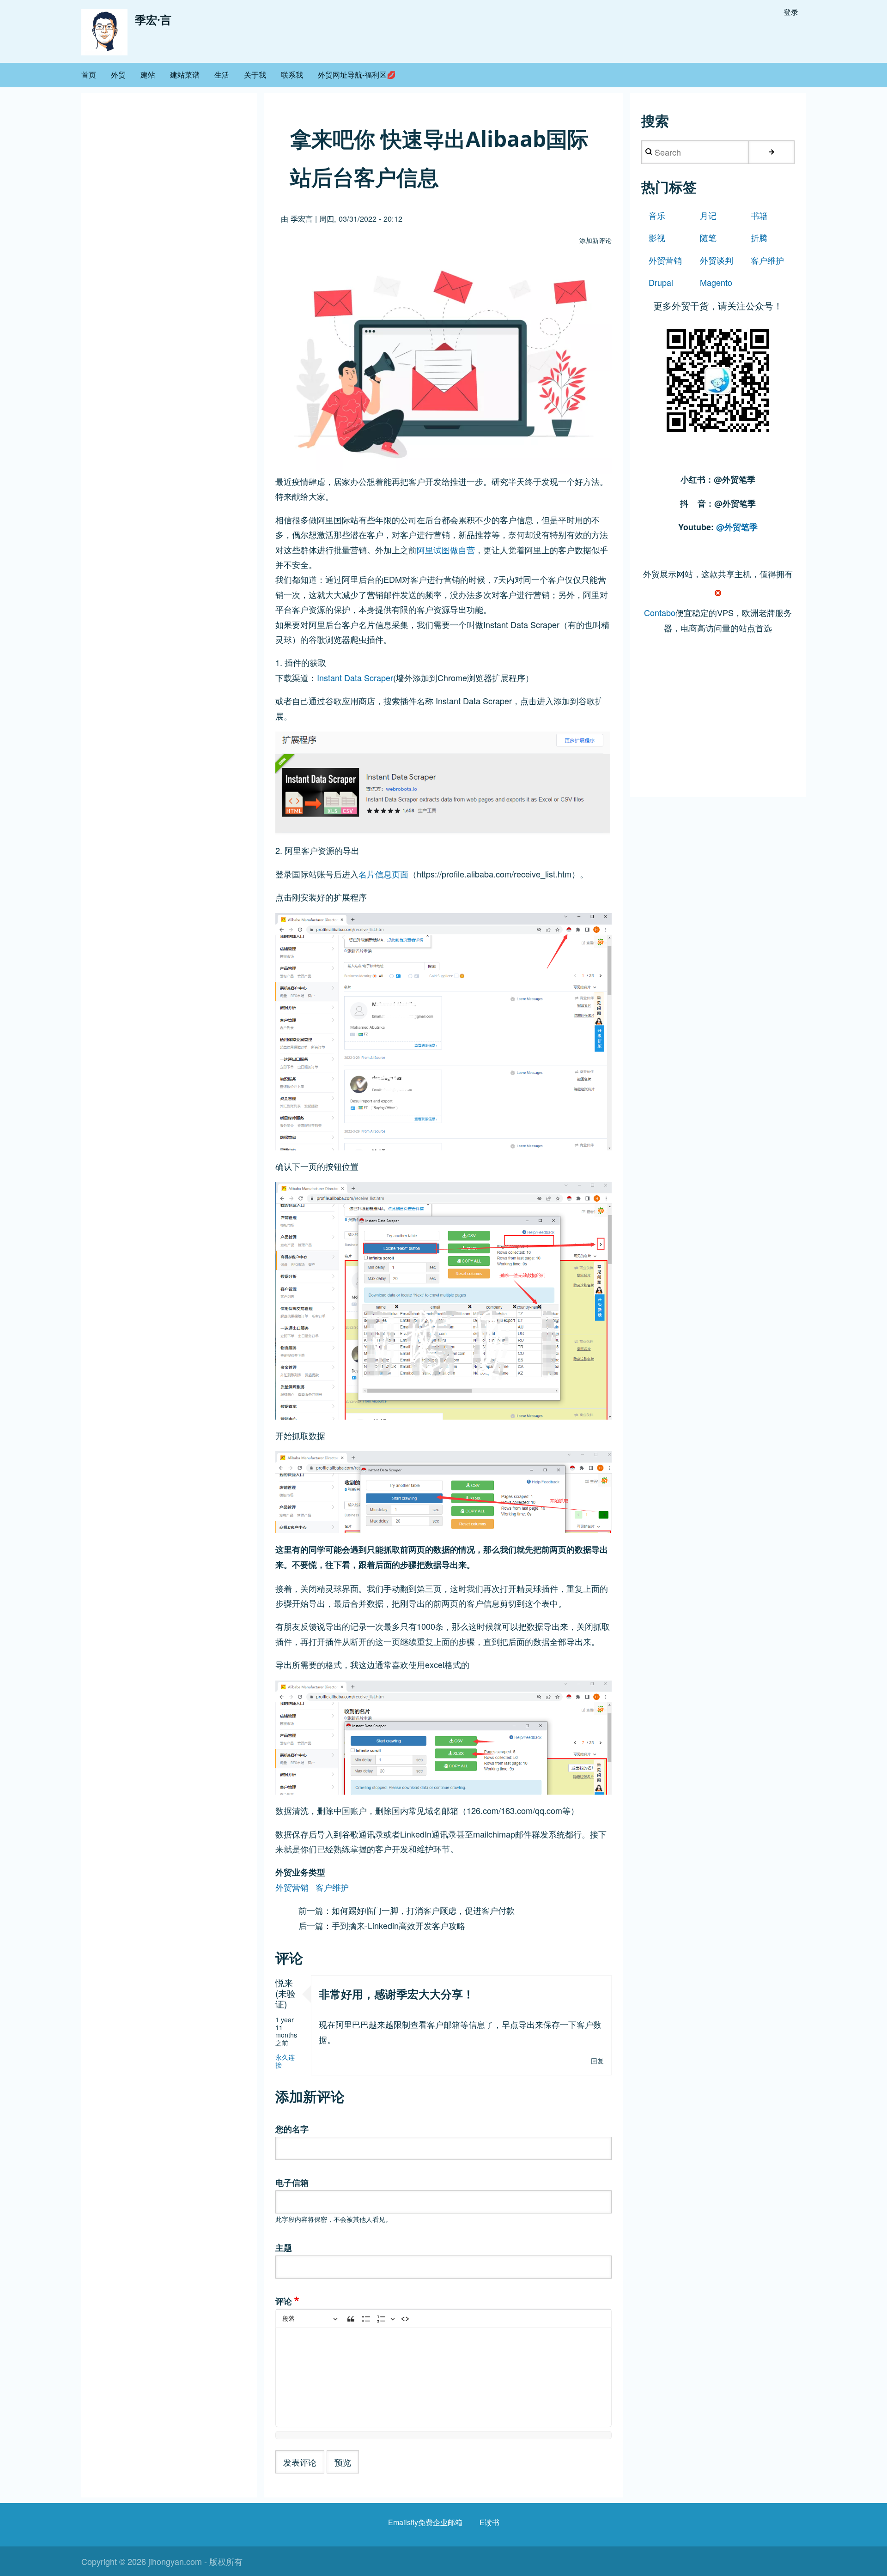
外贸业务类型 (300, 1872)
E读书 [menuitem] (489, 2522)
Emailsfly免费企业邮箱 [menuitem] (425, 2522)
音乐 (657, 215)
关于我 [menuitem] (255, 75)
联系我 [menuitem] (292, 75)
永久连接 (285, 2061)
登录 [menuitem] (791, 12)
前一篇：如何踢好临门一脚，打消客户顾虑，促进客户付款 (407, 1910)
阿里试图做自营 (446, 550)
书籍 (759, 215)
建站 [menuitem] (148, 75)
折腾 (759, 237)
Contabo (660, 612)
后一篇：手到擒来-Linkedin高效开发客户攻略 (382, 1925)
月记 (708, 215)
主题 (284, 2248)
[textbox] (443, 2377)
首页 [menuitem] (89, 75)
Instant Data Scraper (355, 677)
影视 (657, 237)
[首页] (104, 32)
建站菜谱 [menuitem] (185, 75)
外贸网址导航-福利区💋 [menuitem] (357, 75)
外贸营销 (292, 1887)
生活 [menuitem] (222, 75)
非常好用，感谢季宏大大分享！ (396, 1994)
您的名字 (292, 2129)
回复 (597, 2061)
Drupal (661, 282)
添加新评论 (595, 240)
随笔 (708, 237)
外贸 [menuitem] (118, 75)
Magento (716, 282)
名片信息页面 (383, 874)
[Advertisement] (718, 725)
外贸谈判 (717, 260)
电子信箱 (292, 2183)
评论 (284, 2301)
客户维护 (332, 1887)
